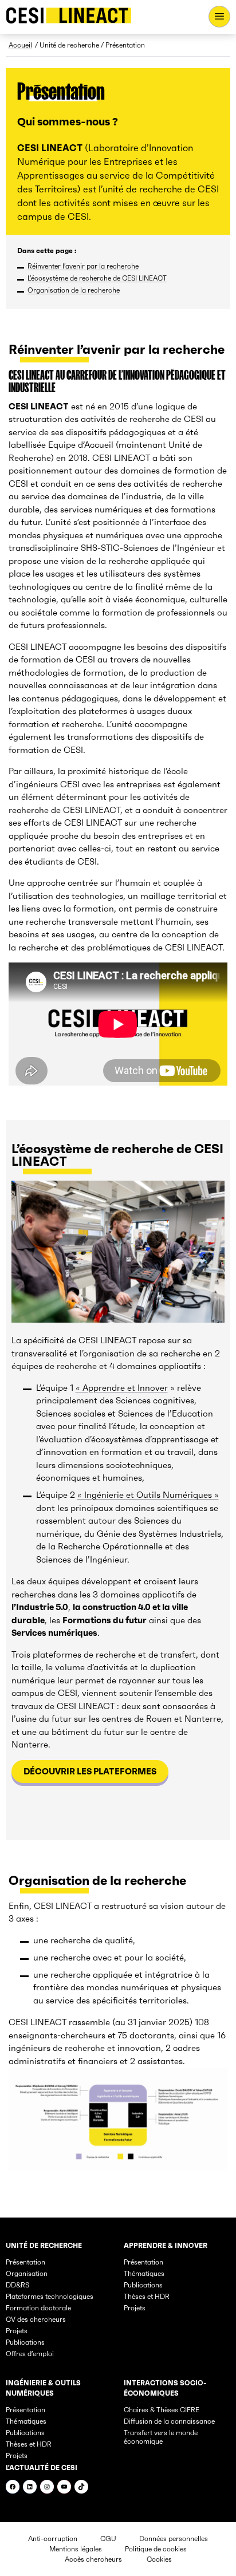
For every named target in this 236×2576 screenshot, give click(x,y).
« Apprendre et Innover (122, 1388)
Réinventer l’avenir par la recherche (83, 266)
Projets (17, 2331)
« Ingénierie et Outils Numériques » (148, 1495)
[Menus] (219, 17)
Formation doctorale (38, 2308)
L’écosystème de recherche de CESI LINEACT (97, 278)
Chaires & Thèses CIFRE (162, 2410)
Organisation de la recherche (74, 290)
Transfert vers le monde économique (161, 2437)
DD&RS (17, 2285)
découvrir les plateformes (90, 1771)
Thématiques (144, 2273)
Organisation (27, 2273)
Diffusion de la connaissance (169, 2421)
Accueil (20, 45)
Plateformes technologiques (50, 2296)
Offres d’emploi (30, 2354)
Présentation (25, 2262)
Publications (25, 2342)
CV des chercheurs (36, 2319)
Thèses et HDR (147, 2296)
